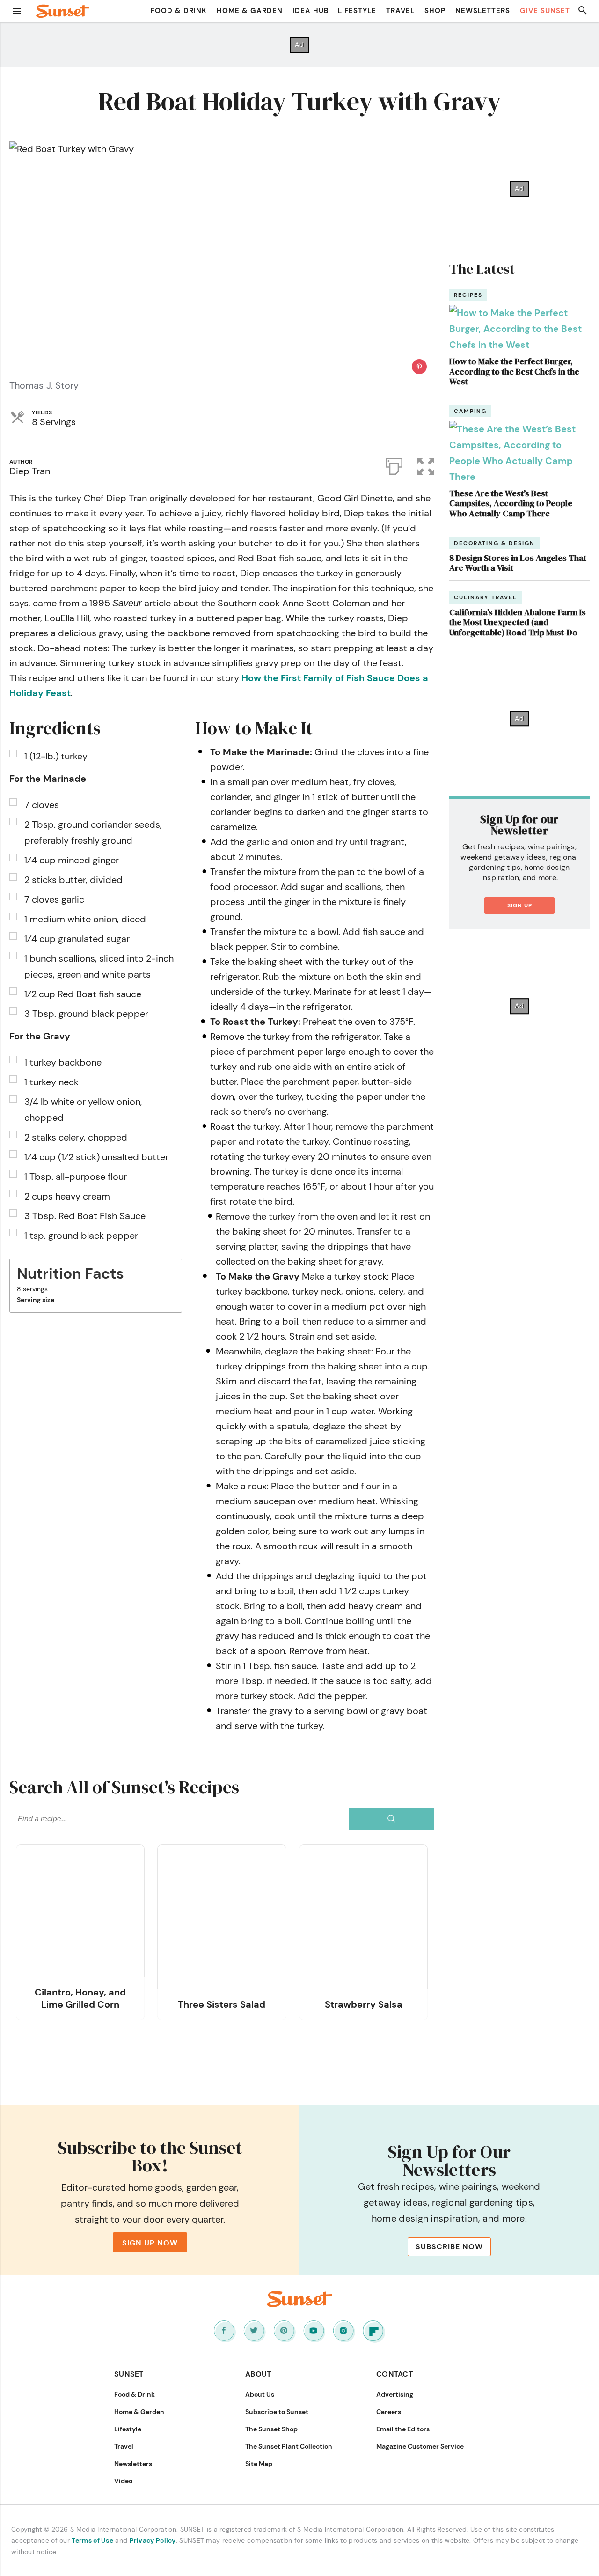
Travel (400, 11)
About (258, 2374)
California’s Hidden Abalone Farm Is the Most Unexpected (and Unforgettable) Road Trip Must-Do (518, 622)
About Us (260, 2394)
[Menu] (17, 11)
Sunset (129, 2374)
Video (123, 2481)
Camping (470, 411)
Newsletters (483, 11)
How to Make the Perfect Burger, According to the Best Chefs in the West (514, 371)
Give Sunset (545, 11)
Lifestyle (357, 11)
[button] (426, 464)
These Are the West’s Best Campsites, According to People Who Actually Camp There (511, 503)
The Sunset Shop (271, 2429)
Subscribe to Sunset (277, 2412)
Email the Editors (403, 2429)
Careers (389, 2412)
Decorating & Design (494, 543)
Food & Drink (179, 11)
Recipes (468, 295)
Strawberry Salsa (364, 2004)
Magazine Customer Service (420, 2446)
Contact (394, 2374)
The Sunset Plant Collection (289, 2446)
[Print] (394, 464)
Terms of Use (92, 2540)
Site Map (259, 2464)
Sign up (520, 905)
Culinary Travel (486, 597)
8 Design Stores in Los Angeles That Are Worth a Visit (518, 563)
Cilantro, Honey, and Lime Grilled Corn (80, 1998)
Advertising (395, 2394)
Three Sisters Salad (222, 2004)
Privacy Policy (153, 2540)
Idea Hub (310, 11)
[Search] (391, 1819)
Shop (435, 11)
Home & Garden (250, 11)
